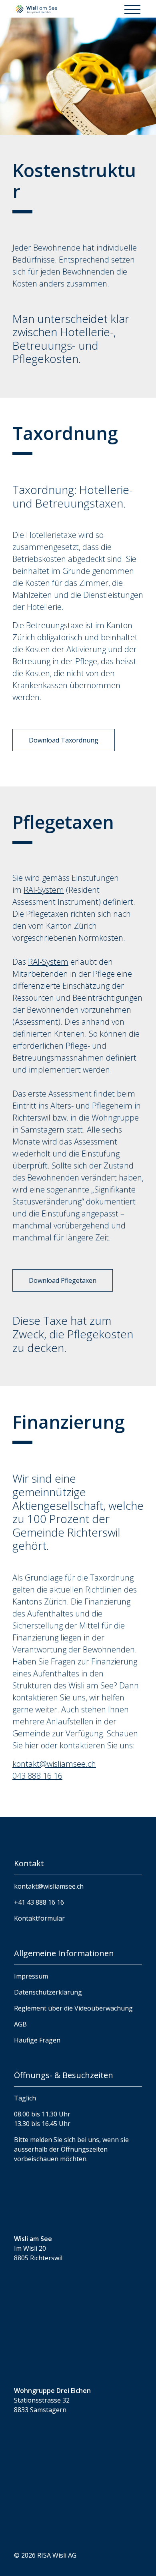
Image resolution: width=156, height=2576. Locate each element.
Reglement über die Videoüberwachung (73, 2008)
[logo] (36, 9)
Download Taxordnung (64, 740)
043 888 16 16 (37, 1776)
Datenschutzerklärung (48, 1992)
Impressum (31, 1976)
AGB (20, 2024)
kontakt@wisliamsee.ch (54, 1764)
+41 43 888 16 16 (39, 1902)
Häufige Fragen (37, 2040)
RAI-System (44, 890)
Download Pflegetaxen (63, 1280)
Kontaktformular (39, 1918)
